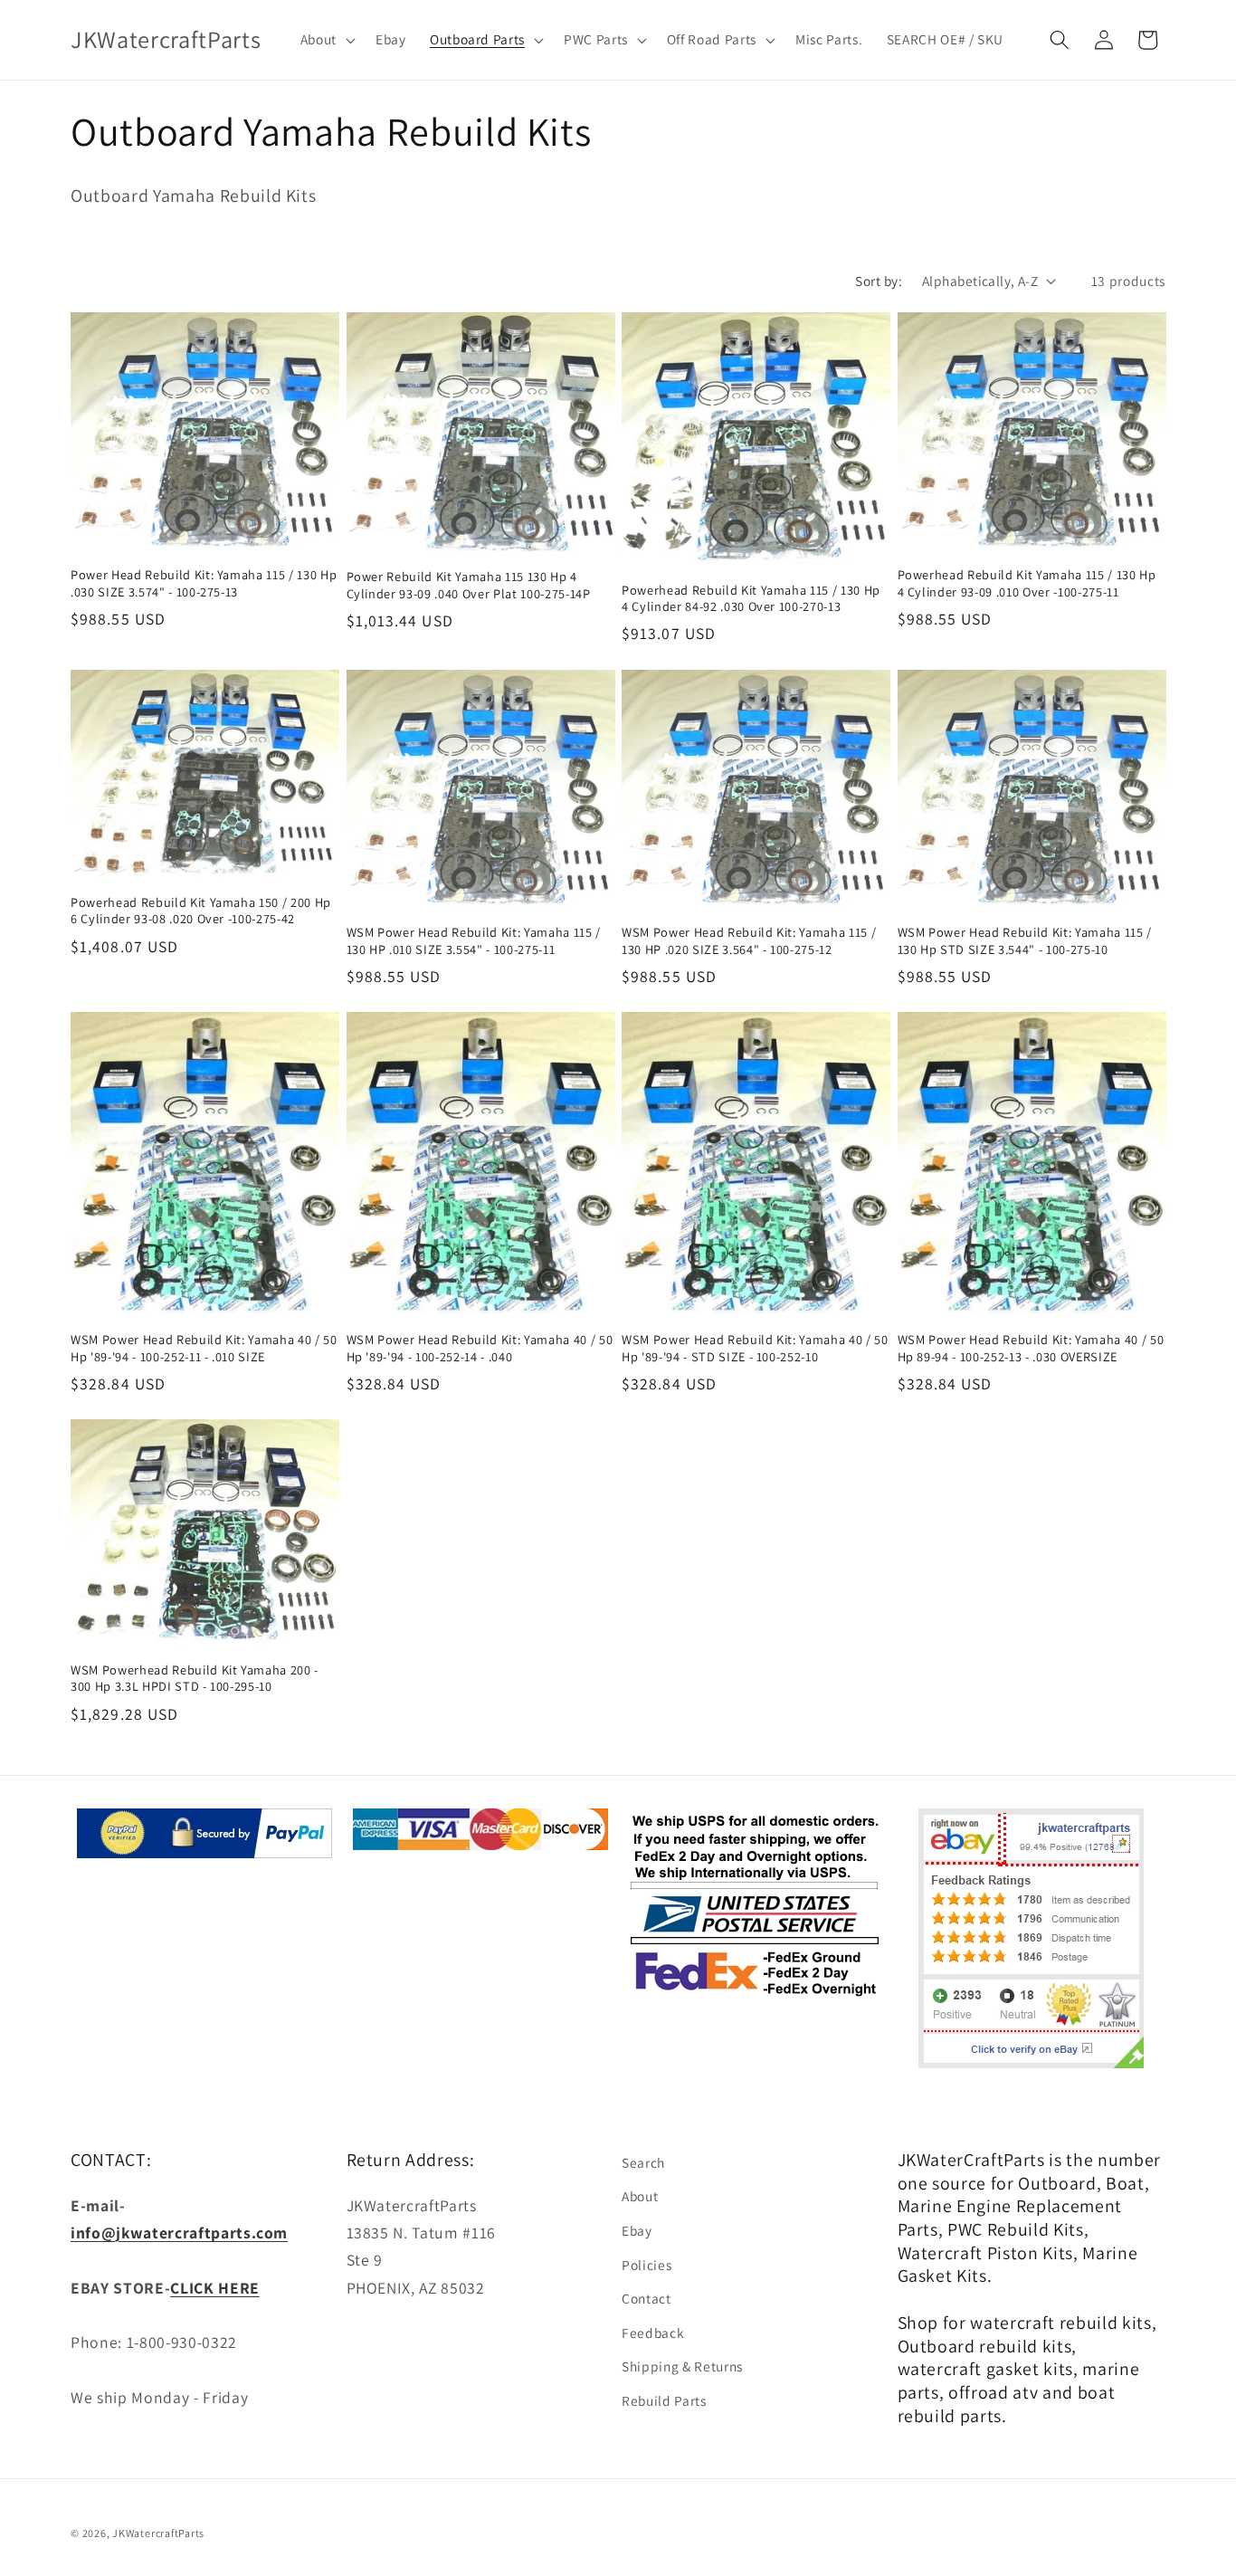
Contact (647, 2298)
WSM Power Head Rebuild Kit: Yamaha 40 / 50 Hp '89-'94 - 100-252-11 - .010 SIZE (204, 1348)
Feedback (653, 2333)
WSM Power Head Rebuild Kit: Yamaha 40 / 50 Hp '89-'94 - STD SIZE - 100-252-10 (755, 1348)
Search (643, 2162)
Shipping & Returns (682, 2366)
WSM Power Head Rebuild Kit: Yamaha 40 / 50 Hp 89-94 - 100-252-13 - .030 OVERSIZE (1031, 1348)
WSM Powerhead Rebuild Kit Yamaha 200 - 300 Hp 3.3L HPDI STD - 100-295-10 (195, 1679)
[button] (325, 40)
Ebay (637, 2230)
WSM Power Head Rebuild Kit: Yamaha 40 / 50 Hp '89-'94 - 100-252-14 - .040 (480, 1348)
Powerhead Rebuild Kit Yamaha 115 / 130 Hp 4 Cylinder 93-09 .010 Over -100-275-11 (1027, 583)
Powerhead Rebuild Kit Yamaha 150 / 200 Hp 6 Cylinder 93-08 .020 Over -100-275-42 (201, 911)
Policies (647, 2265)
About (640, 2196)
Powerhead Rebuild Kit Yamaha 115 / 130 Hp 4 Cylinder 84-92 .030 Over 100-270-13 (751, 599)
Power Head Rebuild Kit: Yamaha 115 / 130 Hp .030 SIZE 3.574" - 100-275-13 (204, 583)
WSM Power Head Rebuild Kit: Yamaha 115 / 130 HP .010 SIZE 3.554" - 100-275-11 (474, 941)
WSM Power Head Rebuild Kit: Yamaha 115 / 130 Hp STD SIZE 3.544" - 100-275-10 (1025, 941)
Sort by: (879, 281)
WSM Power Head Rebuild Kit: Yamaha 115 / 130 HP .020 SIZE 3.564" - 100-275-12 (749, 941)
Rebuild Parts (664, 2400)
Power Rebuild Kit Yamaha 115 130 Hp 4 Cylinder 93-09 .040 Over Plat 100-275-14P (469, 585)
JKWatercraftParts (158, 2533)
